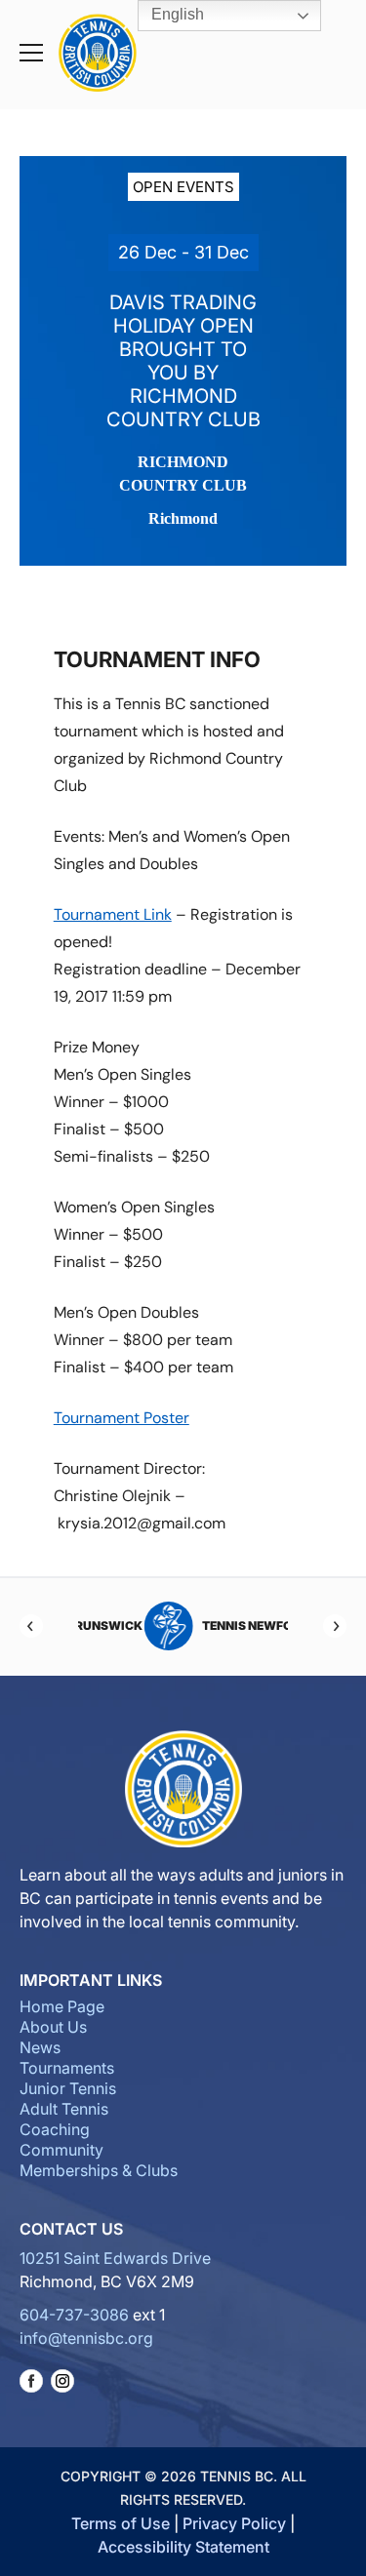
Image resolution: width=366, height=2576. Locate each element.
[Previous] (31, 1626)
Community (61, 2150)
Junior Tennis (68, 2088)
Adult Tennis (64, 2109)
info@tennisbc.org (86, 2338)
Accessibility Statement (183, 2547)
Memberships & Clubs (99, 2170)
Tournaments (67, 2068)
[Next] (335, 1626)
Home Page (62, 2006)
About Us (53, 2027)
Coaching (55, 2129)
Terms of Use (121, 2523)
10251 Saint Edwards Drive (115, 2258)
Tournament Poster (122, 1418)
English (176, 14)
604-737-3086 (74, 2315)
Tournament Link (113, 914)
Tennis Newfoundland (218, 1625)
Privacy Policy (234, 2523)
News (40, 2047)
